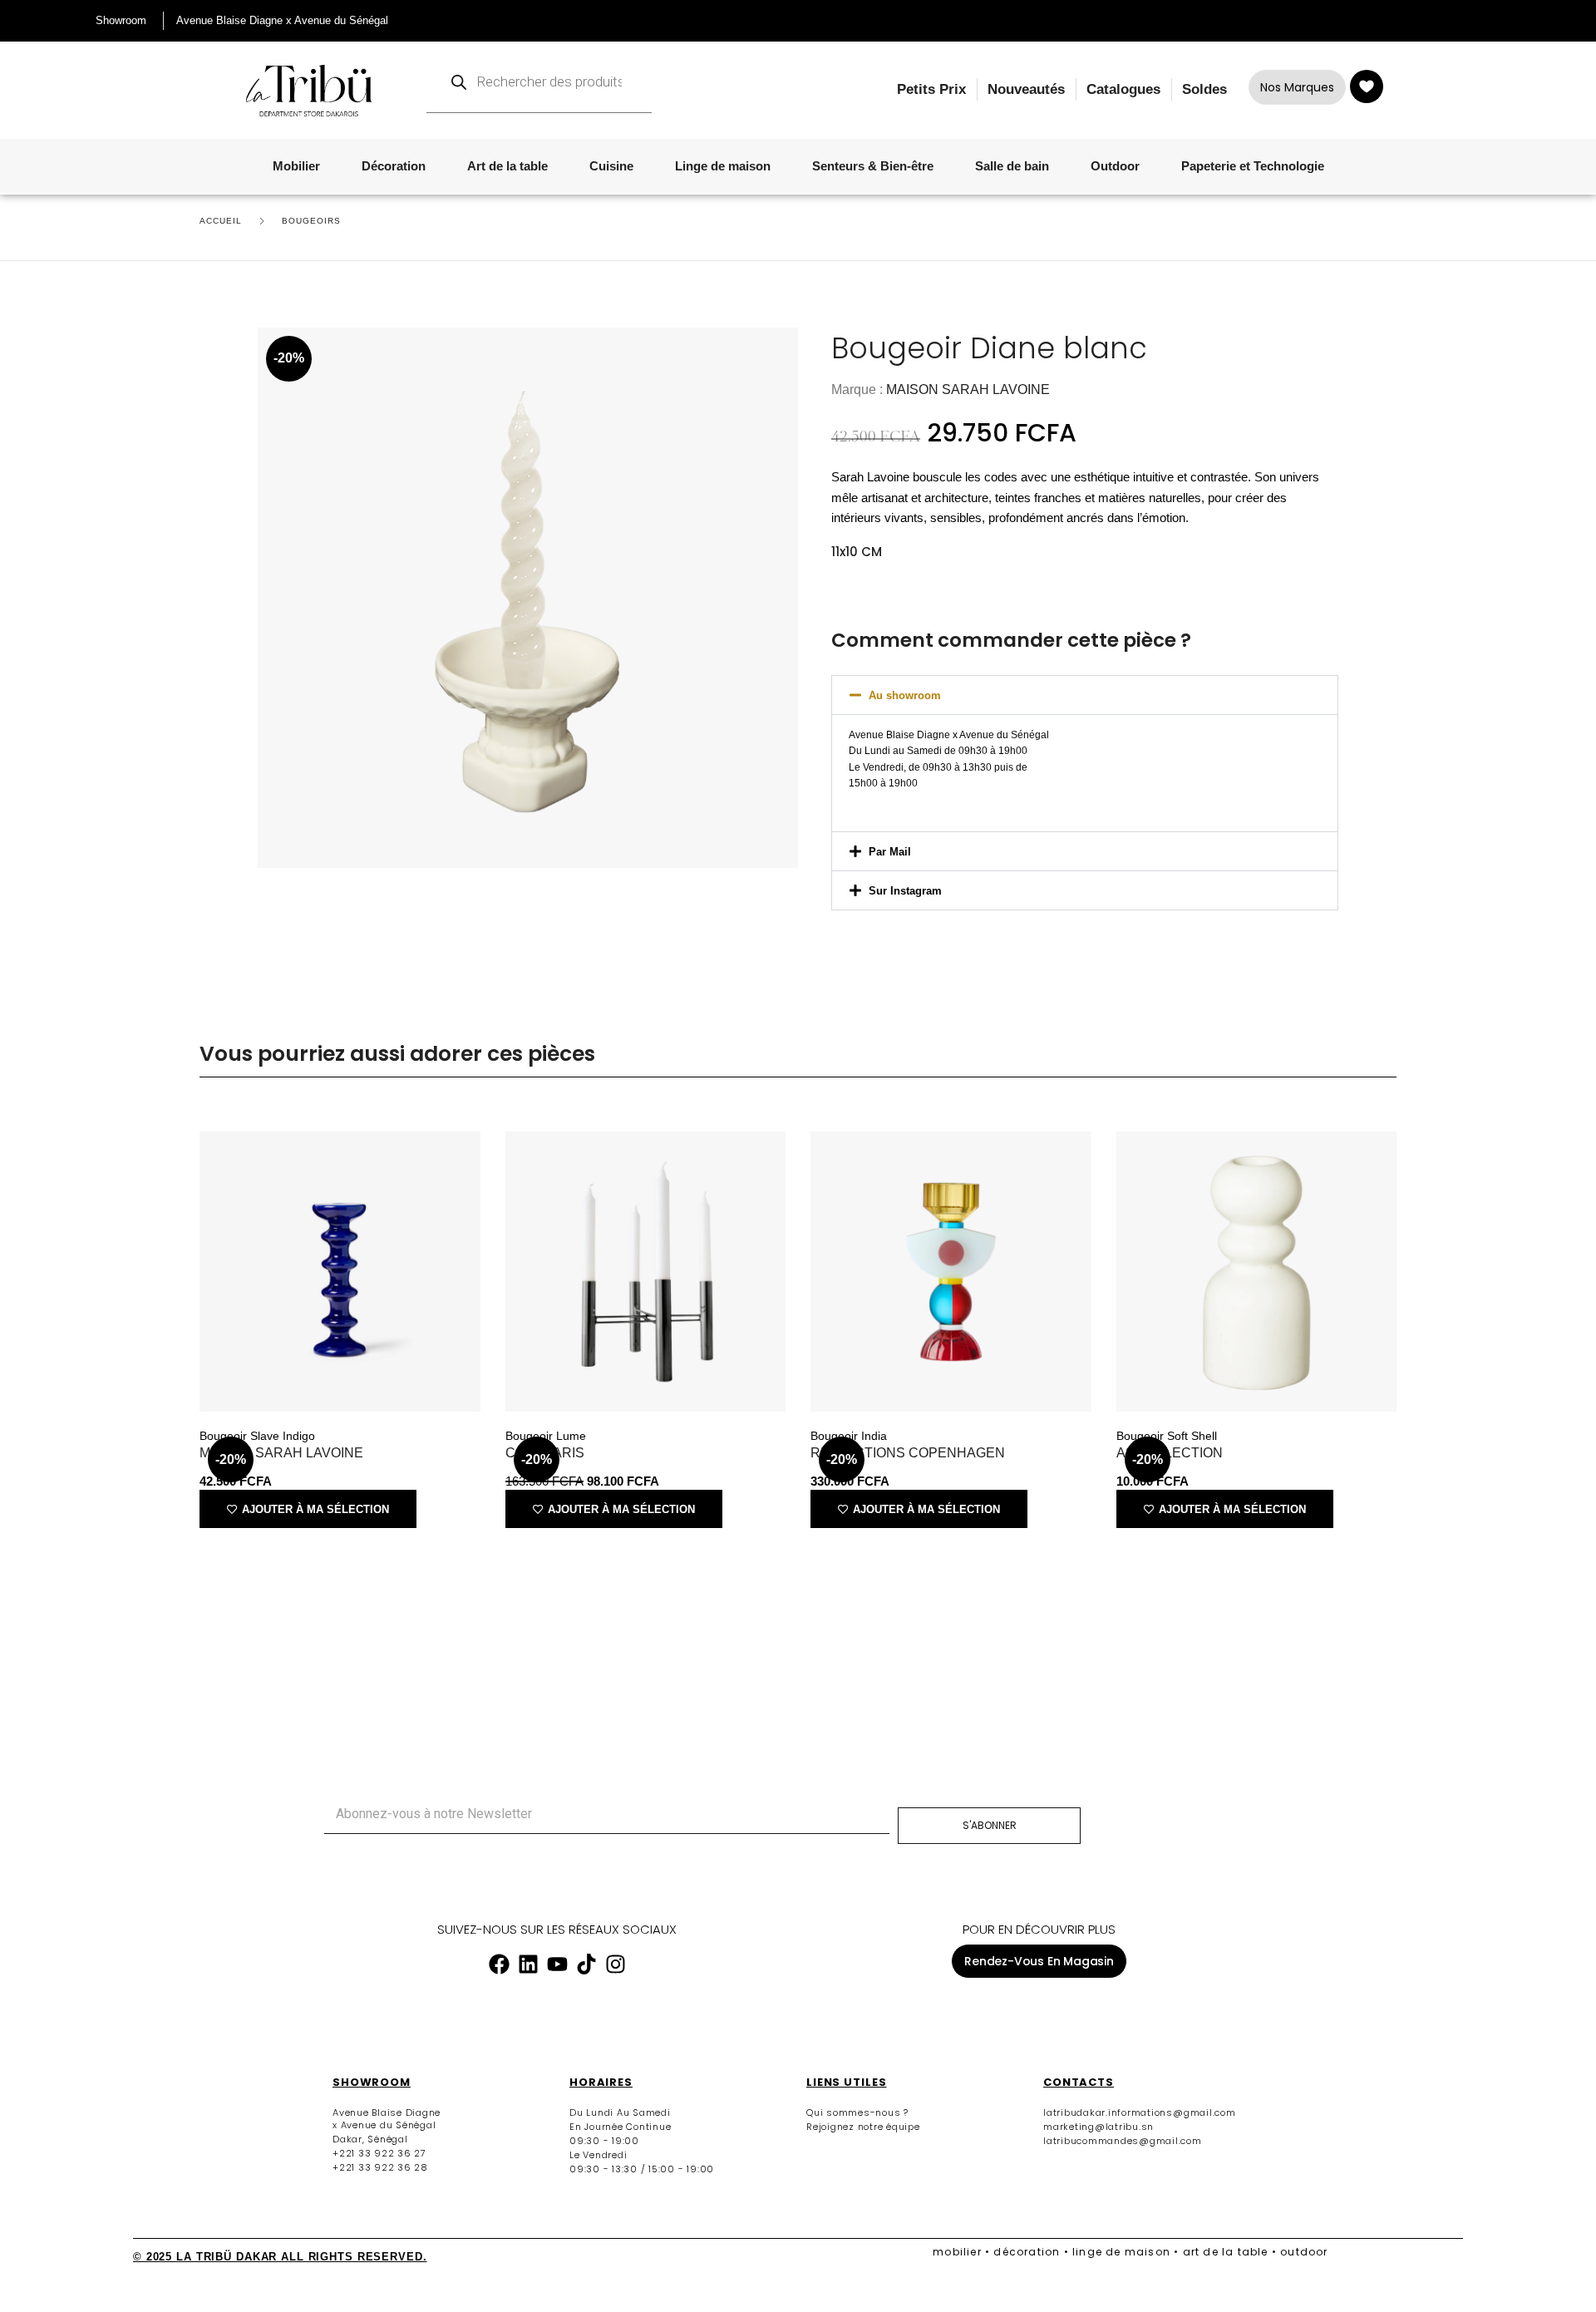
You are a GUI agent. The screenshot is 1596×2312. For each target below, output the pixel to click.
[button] (1085, 695)
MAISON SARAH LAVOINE (968, 389)
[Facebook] (499, 1964)
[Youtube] (557, 1964)
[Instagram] (615, 1964)
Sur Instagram (905, 891)
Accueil (221, 221)
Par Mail (890, 852)
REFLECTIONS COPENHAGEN (908, 1453)
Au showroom (905, 695)
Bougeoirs (311, 221)
